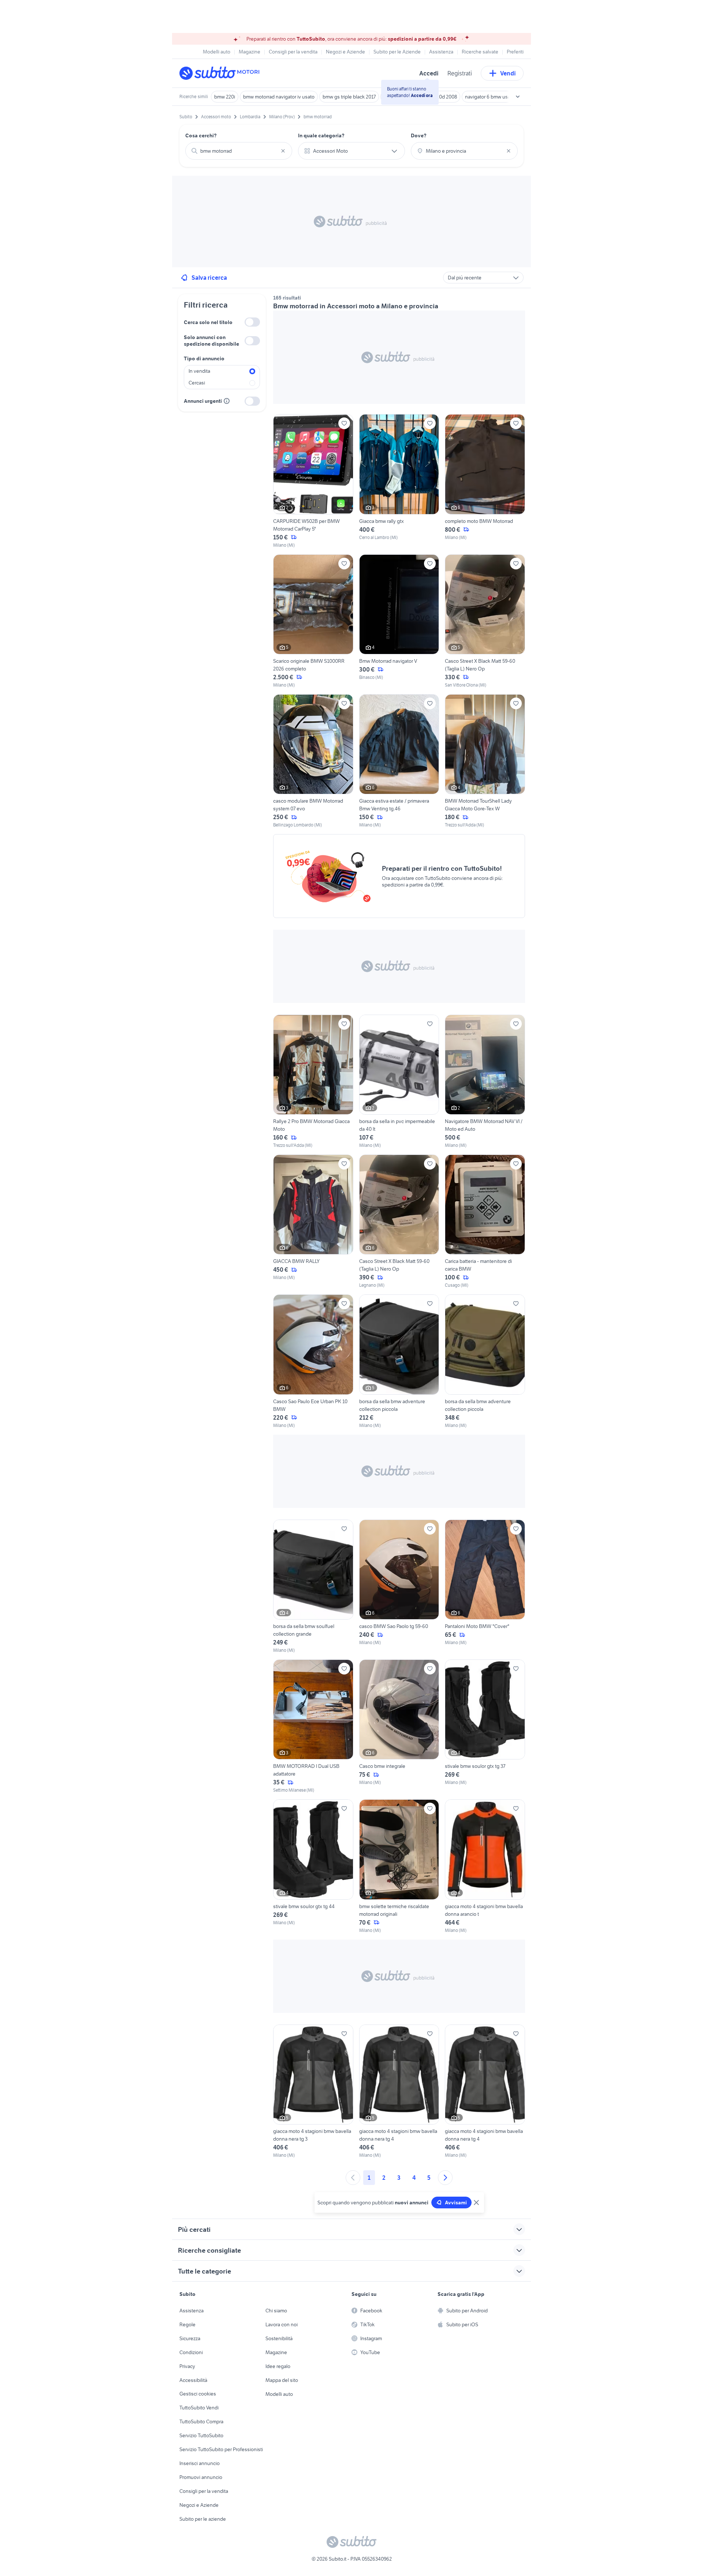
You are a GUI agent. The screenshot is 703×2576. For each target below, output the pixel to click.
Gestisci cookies (198, 2394)
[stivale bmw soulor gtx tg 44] (313, 1866)
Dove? (419, 135)
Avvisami (456, 2203)
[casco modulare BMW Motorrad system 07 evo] (313, 761)
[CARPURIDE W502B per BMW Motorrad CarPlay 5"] (313, 481)
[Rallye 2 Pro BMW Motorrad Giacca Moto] (313, 1082)
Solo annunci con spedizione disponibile (211, 341)
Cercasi (197, 383)
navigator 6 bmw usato (490, 97)
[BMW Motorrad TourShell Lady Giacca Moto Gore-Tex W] (485, 761)
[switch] (252, 322)
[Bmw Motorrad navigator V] (399, 621)
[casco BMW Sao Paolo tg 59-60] (399, 1587)
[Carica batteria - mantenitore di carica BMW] (485, 1222)
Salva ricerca (209, 278)
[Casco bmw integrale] (399, 1726)
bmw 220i (225, 97)
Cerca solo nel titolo (208, 322)
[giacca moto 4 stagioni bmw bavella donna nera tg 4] (399, 2092)
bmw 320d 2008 (440, 97)
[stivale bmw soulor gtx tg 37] (485, 1726)
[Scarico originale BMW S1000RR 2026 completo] (313, 621)
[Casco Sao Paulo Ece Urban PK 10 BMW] (313, 1361)
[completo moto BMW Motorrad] (485, 481)
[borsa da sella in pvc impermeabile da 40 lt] (399, 1082)
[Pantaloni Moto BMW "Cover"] (485, 1587)
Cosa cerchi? (201, 135)
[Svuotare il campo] (283, 151)
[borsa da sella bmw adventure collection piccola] (399, 1361)
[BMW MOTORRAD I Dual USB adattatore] (313, 1726)
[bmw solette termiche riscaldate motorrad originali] (399, 1866)
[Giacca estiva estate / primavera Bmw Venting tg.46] (399, 761)
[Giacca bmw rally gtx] (399, 481)
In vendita (199, 371)
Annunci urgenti (203, 401)
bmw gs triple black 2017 (349, 97)
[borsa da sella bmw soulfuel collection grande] (313, 1587)
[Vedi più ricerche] (518, 97)
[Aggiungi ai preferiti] (344, 423)
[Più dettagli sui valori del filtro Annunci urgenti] (227, 401)
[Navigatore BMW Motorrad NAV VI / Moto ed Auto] (485, 1082)
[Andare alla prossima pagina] (445, 2178)
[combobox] (239, 151)
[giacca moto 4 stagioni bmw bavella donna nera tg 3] (313, 2092)
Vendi (508, 73)
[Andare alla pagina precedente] (353, 2178)
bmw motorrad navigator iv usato (279, 97)
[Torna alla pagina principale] (222, 73)
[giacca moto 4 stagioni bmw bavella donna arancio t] (485, 1866)
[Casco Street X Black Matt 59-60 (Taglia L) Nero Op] (485, 621)
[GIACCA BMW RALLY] (313, 1222)
